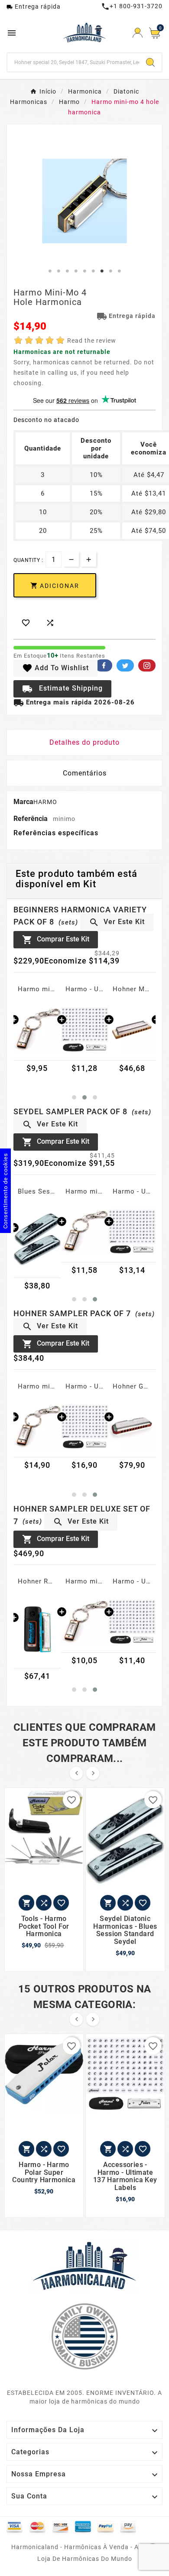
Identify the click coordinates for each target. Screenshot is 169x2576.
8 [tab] (110, 271)
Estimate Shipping (62, 689)
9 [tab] (119, 271)
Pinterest (147, 665)
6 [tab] (93, 271)
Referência (31, 819)
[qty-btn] (89, 559)
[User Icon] (138, 33)
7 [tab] (102, 271)
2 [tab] (58, 271)
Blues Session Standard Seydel (37, 1191)
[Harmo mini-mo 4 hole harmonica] (37, 1029)
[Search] (150, 62)
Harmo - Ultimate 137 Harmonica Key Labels (85, 989)
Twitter (125, 665)
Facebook (104, 665)
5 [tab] (84, 271)
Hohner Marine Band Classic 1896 (132, 989)
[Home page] (84, 2265)
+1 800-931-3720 (132, 6)
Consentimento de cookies (5, 1191)
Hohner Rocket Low (37, 1581)
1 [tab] (50, 271)
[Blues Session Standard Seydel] (37, 1239)
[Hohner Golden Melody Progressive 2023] (132, 1426)
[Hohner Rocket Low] (37, 1629)
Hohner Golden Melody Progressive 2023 (132, 1386)
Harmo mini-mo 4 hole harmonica (37, 989)
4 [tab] (76, 271)
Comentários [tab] (85, 773)
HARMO (45, 802)
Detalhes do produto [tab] (84, 742)
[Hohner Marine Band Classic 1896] (132, 1029)
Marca (23, 802)
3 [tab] (67, 271)
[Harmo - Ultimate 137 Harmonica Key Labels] (85, 1029)
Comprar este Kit (56, 940)
